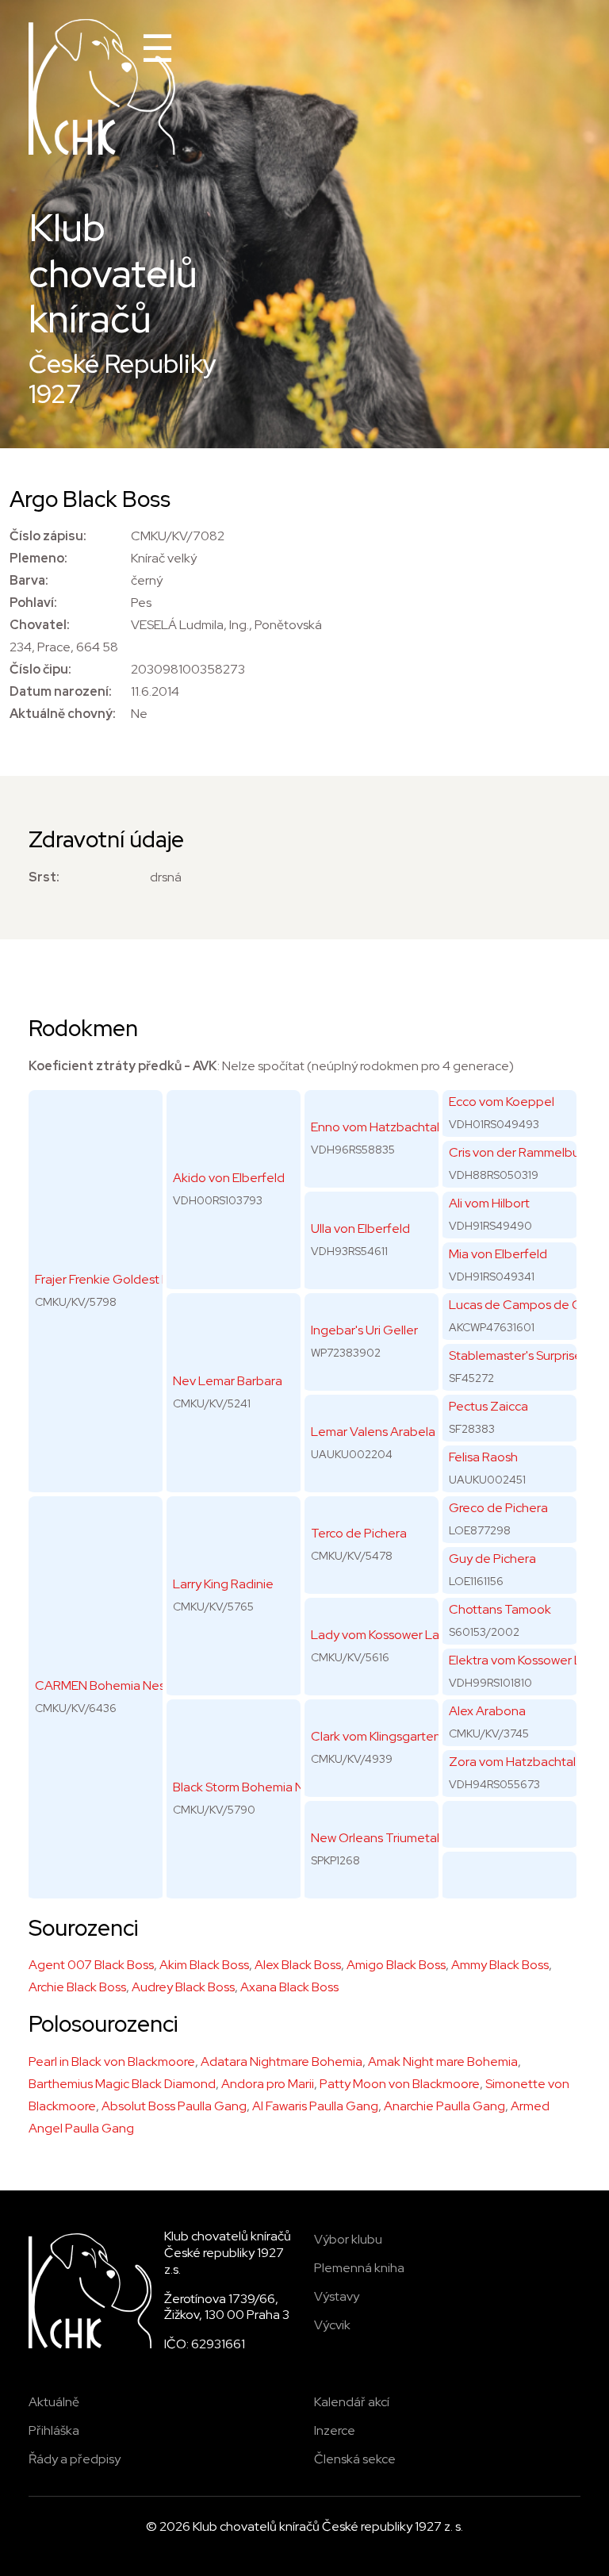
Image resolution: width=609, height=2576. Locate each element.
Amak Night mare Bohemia (443, 2062)
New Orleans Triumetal (375, 1838)
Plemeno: (38, 558)
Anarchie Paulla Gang (444, 2106)
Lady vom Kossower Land (383, 1635)
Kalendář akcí (352, 2402)
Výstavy (337, 2296)
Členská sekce (355, 2459)
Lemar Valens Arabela (373, 1432)
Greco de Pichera (498, 1508)
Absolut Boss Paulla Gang (174, 2106)
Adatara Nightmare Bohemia (282, 2062)
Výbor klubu (348, 2239)
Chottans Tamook (500, 1609)
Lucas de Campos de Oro (521, 1305)
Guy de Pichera (492, 1559)
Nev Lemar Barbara (228, 1381)
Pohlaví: (33, 603)
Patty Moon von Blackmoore (400, 2084)
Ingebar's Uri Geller (364, 1330)
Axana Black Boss (289, 1987)
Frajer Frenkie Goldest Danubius (125, 1279)
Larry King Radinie (223, 1584)
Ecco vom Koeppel (502, 1102)
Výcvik (332, 2325)
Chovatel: (40, 625)
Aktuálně (54, 2402)
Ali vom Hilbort (489, 1203)
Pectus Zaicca (488, 1406)
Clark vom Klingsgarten (376, 1736)
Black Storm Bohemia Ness (248, 1787)
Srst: (44, 877)
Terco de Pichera (359, 1533)
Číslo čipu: (40, 669)
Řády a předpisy (75, 2459)
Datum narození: (61, 691)
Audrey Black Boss (183, 1987)
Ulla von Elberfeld (360, 1228)
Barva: (29, 580)
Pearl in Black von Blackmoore (112, 2062)
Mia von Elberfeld (498, 1254)
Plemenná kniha (359, 2268)
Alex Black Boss (298, 1965)
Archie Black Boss (77, 1987)
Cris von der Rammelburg (520, 1152)
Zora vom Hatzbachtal (512, 1762)
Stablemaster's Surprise (515, 1355)
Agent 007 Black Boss (91, 1965)
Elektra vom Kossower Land (526, 1660)
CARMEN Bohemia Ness (103, 1685)
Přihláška (54, 2430)
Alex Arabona (487, 1711)
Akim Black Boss (204, 1965)
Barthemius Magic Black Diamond (122, 2084)
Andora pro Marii (268, 2084)
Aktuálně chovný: (63, 714)
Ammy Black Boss (500, 1965)
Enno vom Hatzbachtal (375, 1127)
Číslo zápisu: (48, 536)
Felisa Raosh (483, 1457)
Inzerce (335, 2430)
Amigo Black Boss (396, 1965)
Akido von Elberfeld (229, 1178)
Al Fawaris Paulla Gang (315, 2106)
